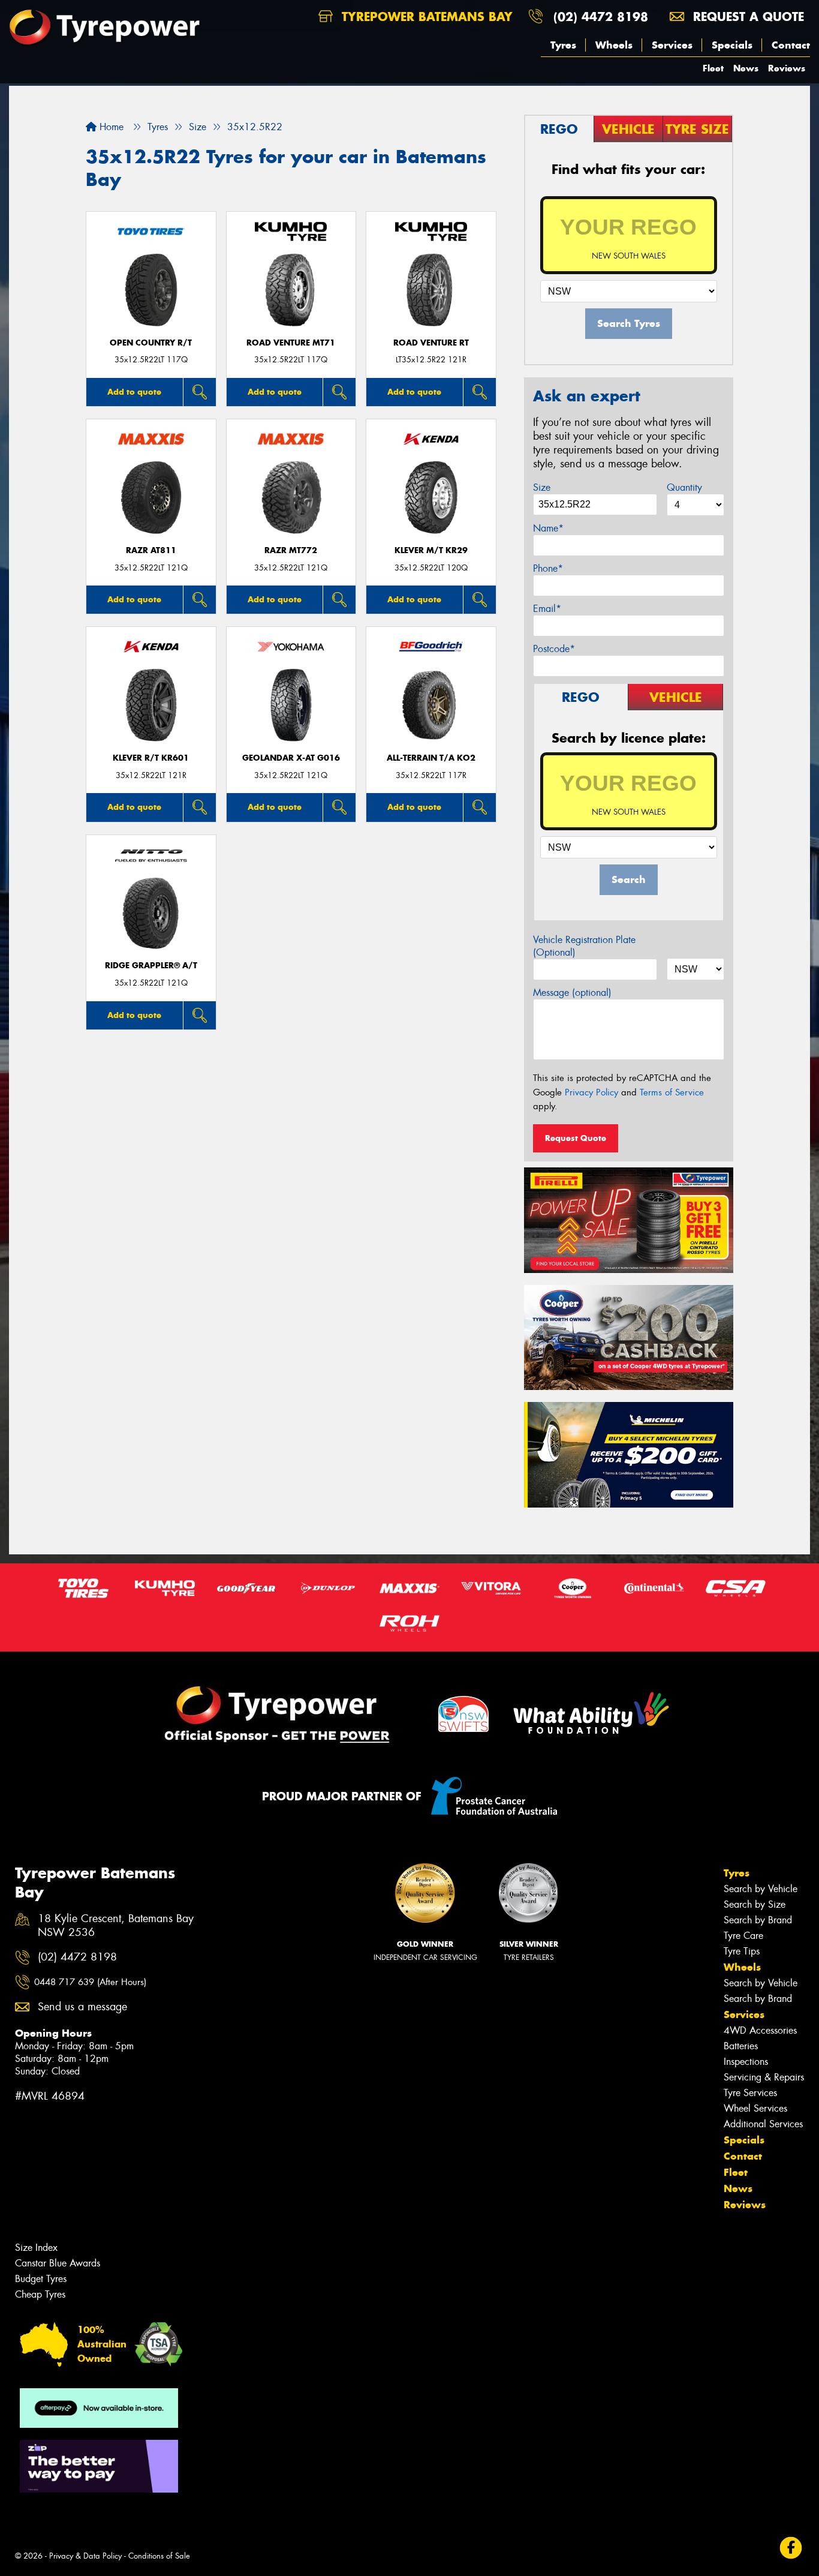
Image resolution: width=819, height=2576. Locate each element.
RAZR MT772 (291, 550)
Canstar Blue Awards (58, 2263)
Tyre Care (743, 1936)
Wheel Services (755, 2108)
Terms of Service (672, 1092)
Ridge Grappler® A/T (151, 966)
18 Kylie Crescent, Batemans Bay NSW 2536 (116, 1926)
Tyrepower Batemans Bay (425, 16)
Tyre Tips (742, 1951)
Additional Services (763, 2124)
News (746, 68)
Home (110, 127)
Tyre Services (750, 2093)
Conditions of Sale (159, 2556)
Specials (732, 45)
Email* (547, 609)
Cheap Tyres (40, 2294)
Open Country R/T (151, 343)
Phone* (548, 568)
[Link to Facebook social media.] (791, 2548)
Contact (791, 45)
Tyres (563, 45)
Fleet (713, 68)
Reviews (787, 68)
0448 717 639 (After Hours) (90, 1982)
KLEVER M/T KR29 (431, 550)
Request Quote (576, 1138)
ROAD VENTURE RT (431, 343)
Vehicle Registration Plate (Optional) (584, 946)
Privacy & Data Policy (85, 2556)
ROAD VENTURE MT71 (291, 343)
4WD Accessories (760, 2030)
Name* (548, 528)
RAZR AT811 (151, 550)
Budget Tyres (41, 2279)
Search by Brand (758, 1920)
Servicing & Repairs (764, 2077)
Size (542, 487)
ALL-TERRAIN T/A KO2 (431, 758)
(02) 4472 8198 (601, 16)
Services (672, 45)
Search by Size (755, 1904)
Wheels (614, 45)
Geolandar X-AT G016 (291, 758)
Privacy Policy (591, 1092)
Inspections (746, 2062)
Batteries (741, 2046)
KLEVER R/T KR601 (151, 758)
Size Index (36, 2248)
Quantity (684, 487)
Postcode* (554, 649)
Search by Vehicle (761, 1889)
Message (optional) (572, 993)
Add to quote (134, 392)
